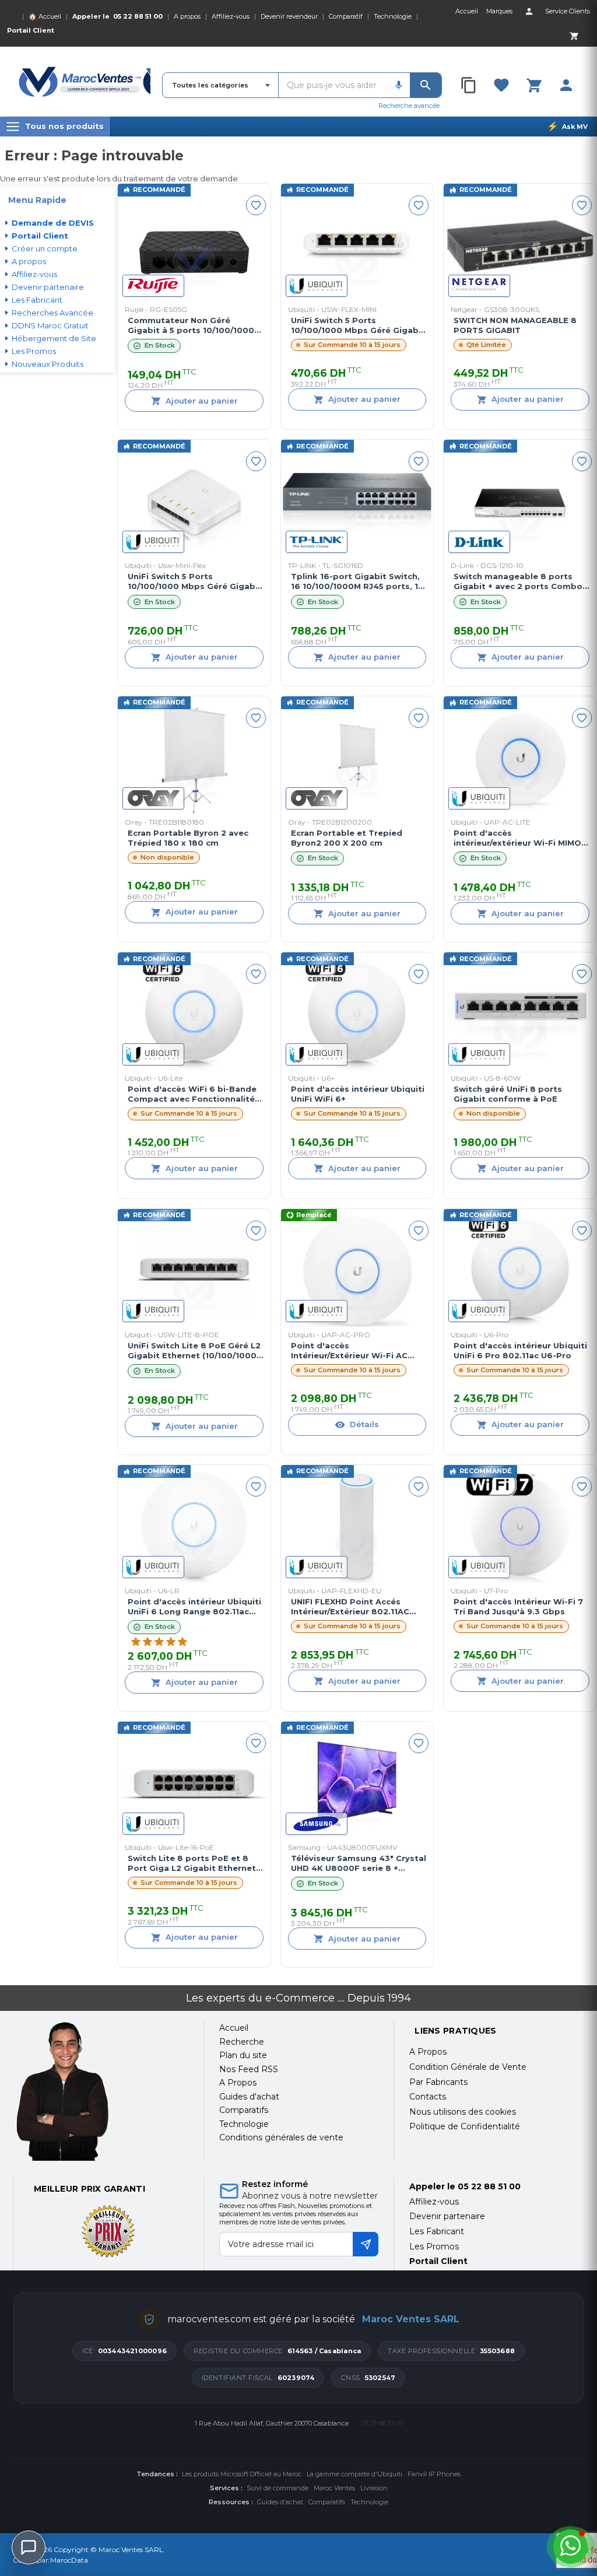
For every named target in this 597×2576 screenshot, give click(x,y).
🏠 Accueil (45, 16)
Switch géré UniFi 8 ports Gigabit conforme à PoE (508, 1094)
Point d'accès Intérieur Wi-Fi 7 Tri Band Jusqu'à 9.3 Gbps (518, 1606)
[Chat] (29, 2547)
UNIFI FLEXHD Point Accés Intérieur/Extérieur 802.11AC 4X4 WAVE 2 (350, 1607)
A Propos (428, 2052)
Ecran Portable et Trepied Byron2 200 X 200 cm (347, 838)
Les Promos (434, 2246)
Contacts (428, 2097)
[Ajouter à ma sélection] (256, 205)
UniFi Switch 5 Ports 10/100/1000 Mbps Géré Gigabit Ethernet (358, 325)
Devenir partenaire (447, 2216)
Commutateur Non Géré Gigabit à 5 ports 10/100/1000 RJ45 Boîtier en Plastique (191, 325)
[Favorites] (501, 85)
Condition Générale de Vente (468, 2067)
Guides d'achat (280, 2502)
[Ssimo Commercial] (101, 2091)
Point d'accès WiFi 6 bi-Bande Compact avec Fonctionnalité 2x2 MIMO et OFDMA (192, 1094)
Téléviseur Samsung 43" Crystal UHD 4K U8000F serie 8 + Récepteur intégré (359, 1863)
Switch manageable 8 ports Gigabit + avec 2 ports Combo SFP (518, 581)
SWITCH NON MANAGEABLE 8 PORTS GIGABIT (515, 325)
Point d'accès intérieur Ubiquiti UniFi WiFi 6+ (358, 1094)
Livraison (374, 2488)
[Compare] (469, 85)
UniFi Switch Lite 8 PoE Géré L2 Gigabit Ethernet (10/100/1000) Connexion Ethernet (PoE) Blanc (194, 1351)
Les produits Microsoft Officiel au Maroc (242, 2474)
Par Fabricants (438, 2082)
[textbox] (333, 85)
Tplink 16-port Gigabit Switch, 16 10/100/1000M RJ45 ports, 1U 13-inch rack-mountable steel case (357, 581)
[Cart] (574, 36)
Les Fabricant (437, 2231)
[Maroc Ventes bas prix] (85, 82)
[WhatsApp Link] (570, 2547)
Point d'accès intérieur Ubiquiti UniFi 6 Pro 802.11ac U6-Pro (520, 1350)
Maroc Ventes (334, 2488)
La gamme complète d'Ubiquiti (354, 2474)
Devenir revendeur (289, 16)
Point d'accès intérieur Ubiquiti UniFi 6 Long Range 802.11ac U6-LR (194, 1607)
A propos (187, 16)
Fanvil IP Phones (434, 2474)
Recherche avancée (409, 106)
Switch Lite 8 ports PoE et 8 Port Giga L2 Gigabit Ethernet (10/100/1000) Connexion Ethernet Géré (192, 1863)
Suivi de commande (278, 2488)
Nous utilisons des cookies (463, 2112)
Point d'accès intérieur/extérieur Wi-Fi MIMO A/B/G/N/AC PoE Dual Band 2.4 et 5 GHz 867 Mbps (517, 838)
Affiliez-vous (231, 16)
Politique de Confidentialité (465, 2126)
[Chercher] (426, 85)
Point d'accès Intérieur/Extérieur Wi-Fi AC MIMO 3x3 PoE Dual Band (349, 1351)
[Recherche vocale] (399, 85)
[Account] (529, 11)
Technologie (393, 16)
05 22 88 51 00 (138, 16)
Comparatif (346, 16)
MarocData (69, 2560)
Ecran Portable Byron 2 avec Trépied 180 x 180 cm (188, 838)
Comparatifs (327, 2502)
